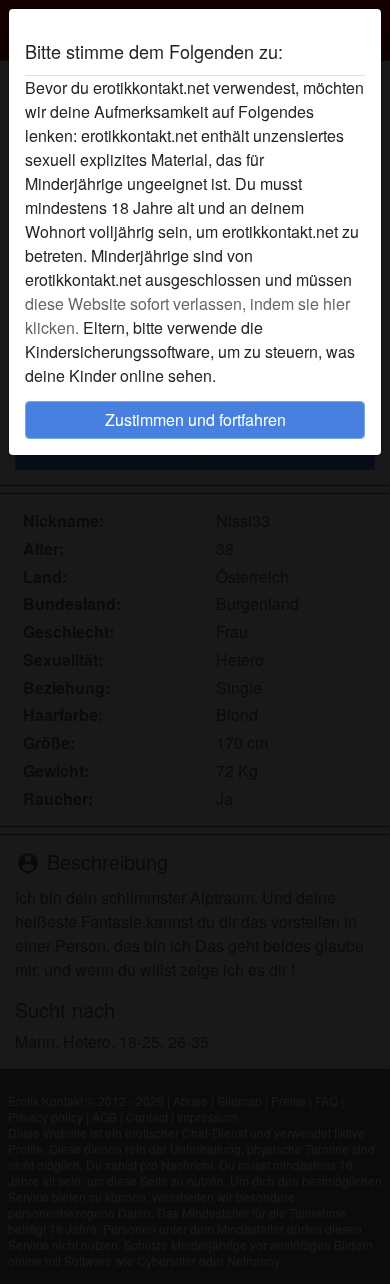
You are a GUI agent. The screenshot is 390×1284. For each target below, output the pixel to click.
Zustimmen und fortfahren (195, 419)
